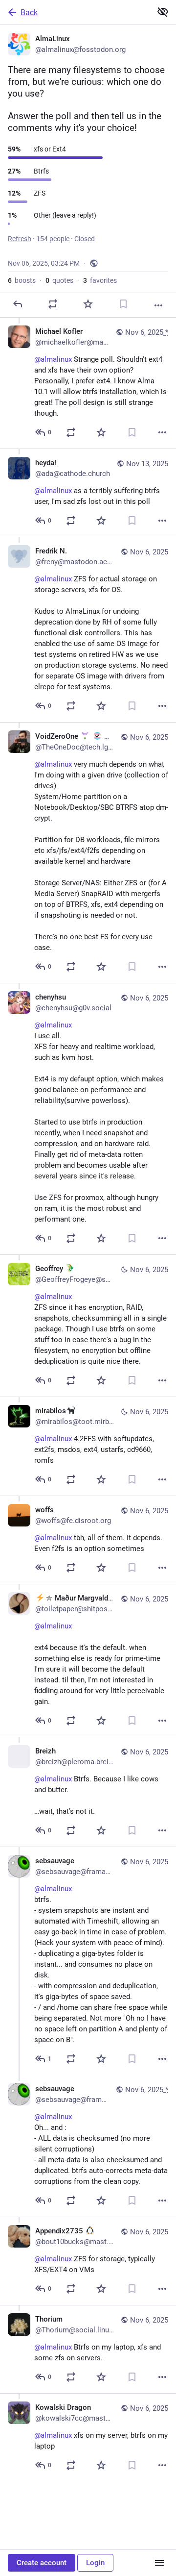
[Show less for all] (163, 12)
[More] (158, 305)
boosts (22, 280)
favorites (100, 280)
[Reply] (18, 304)
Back (29, 13)
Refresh (20, 239)
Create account (42, 2563)
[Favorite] (88, 304)
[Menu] (159, 2563)
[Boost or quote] (53, 304)
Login (95, 2563)
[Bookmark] (123, 304)
